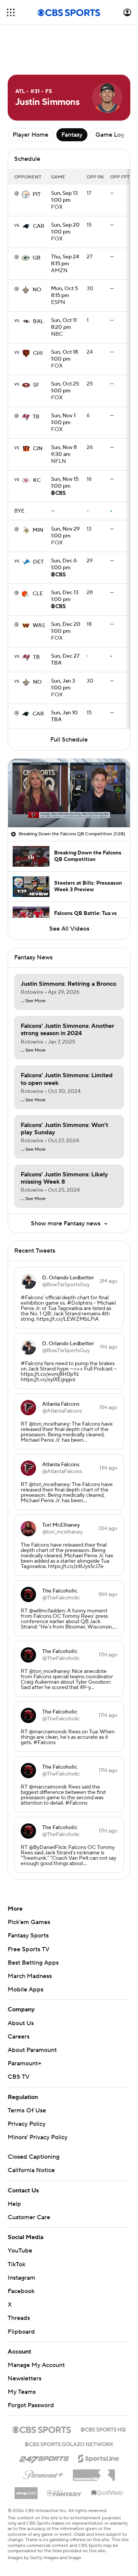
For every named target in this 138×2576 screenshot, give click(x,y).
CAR (39, 226)
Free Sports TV (29, 1949)
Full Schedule (69, 740)
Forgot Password (31, 2405)
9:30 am (64, 451)
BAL (38, 322)
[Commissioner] (94, 2472)
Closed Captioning (34, 2157)
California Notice (31, 2170)
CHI (38, 353)
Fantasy (72, 135)
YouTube (20, 2251)
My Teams (22, 2392)
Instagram (21, 2278)
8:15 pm (65, 261)
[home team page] (26, 194)
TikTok (16, 2264)
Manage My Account (36, 2365)
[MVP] (26, 2490)
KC (37, 480)
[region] (69, 793)
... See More (33, 1001)
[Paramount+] (44, 2473)
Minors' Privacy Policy (38, 2137)
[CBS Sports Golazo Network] (69, 2444)
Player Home (30, 135)
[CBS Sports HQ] (103, 2429)
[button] (11, 12)
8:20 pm (64, 324)
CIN (38, 449)
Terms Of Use (27, 2110)
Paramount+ (25, 2063)
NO (37, 290)
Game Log (110, 135)
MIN (38, 530)
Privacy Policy (27, 2124)
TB (36, 417)
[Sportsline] (99, 2457)
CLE (38, 594)
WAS (39, 626)
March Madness (30, 1976)
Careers (19, 2037)
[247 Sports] (44, 2457)
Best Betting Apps (33, 1963)
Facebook (21, 2291)
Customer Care (29, 2217)
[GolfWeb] (107, 2493)
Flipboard (21, 2332)
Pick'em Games (29, 1922)
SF (36, 385)
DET (38, 562)
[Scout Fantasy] (64, 2493)
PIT (37, 194)
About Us (21, 2023)
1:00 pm (64, 197)
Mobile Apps (25, 1990)
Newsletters (25, 2378)
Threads (19, 2318)
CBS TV (19, 2077)
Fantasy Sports (28, 1936)
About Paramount (32, 2050)
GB (37, 258)
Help (14, 2204)
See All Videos (69, 929)
